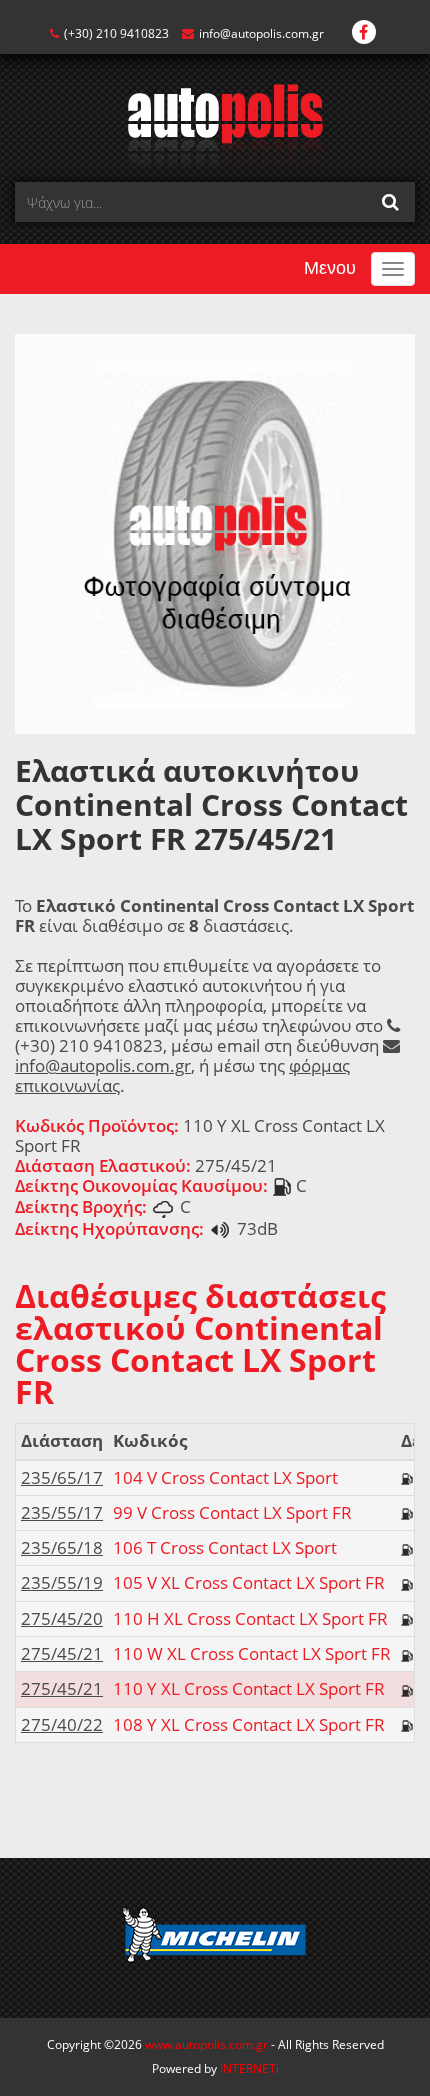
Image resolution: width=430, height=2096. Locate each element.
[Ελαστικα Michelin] (215, 1938)
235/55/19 (62, 1582)
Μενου (330, 268)
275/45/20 (62, 1618)
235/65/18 (62, 1547)
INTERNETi (249, 2068)
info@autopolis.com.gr (261, 33)
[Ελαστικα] (215, 125)
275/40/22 (62, 1724)
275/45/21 (62, 1653)
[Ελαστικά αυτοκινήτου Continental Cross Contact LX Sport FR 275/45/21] (215, 532)
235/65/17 (62, 1477)
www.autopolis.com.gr (206, 2044)
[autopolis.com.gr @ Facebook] (364, 33)
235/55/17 (62, 1512)
